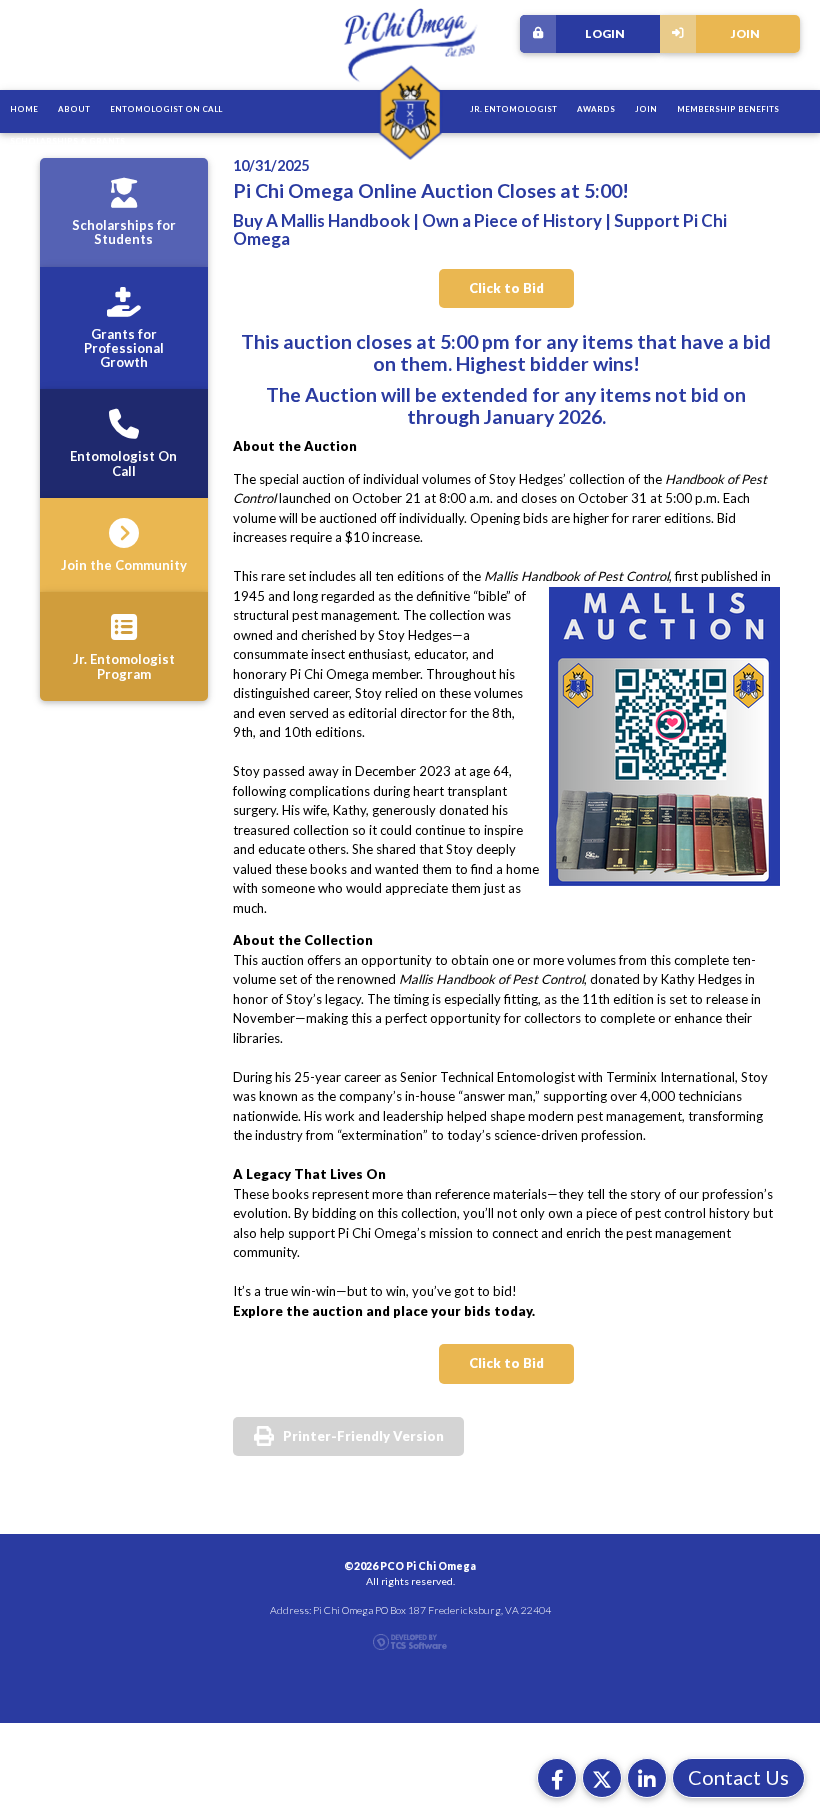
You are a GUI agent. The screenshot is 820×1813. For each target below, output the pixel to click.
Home (24, 109)
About (74, 109)
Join (745, 33)
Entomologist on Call (166, 109)
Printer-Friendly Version (363, 1436)
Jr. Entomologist (513, 109)
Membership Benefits (728, 109)
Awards (596, 109)
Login (605, 33)
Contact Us (738, 1777)
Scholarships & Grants (67, 141)
